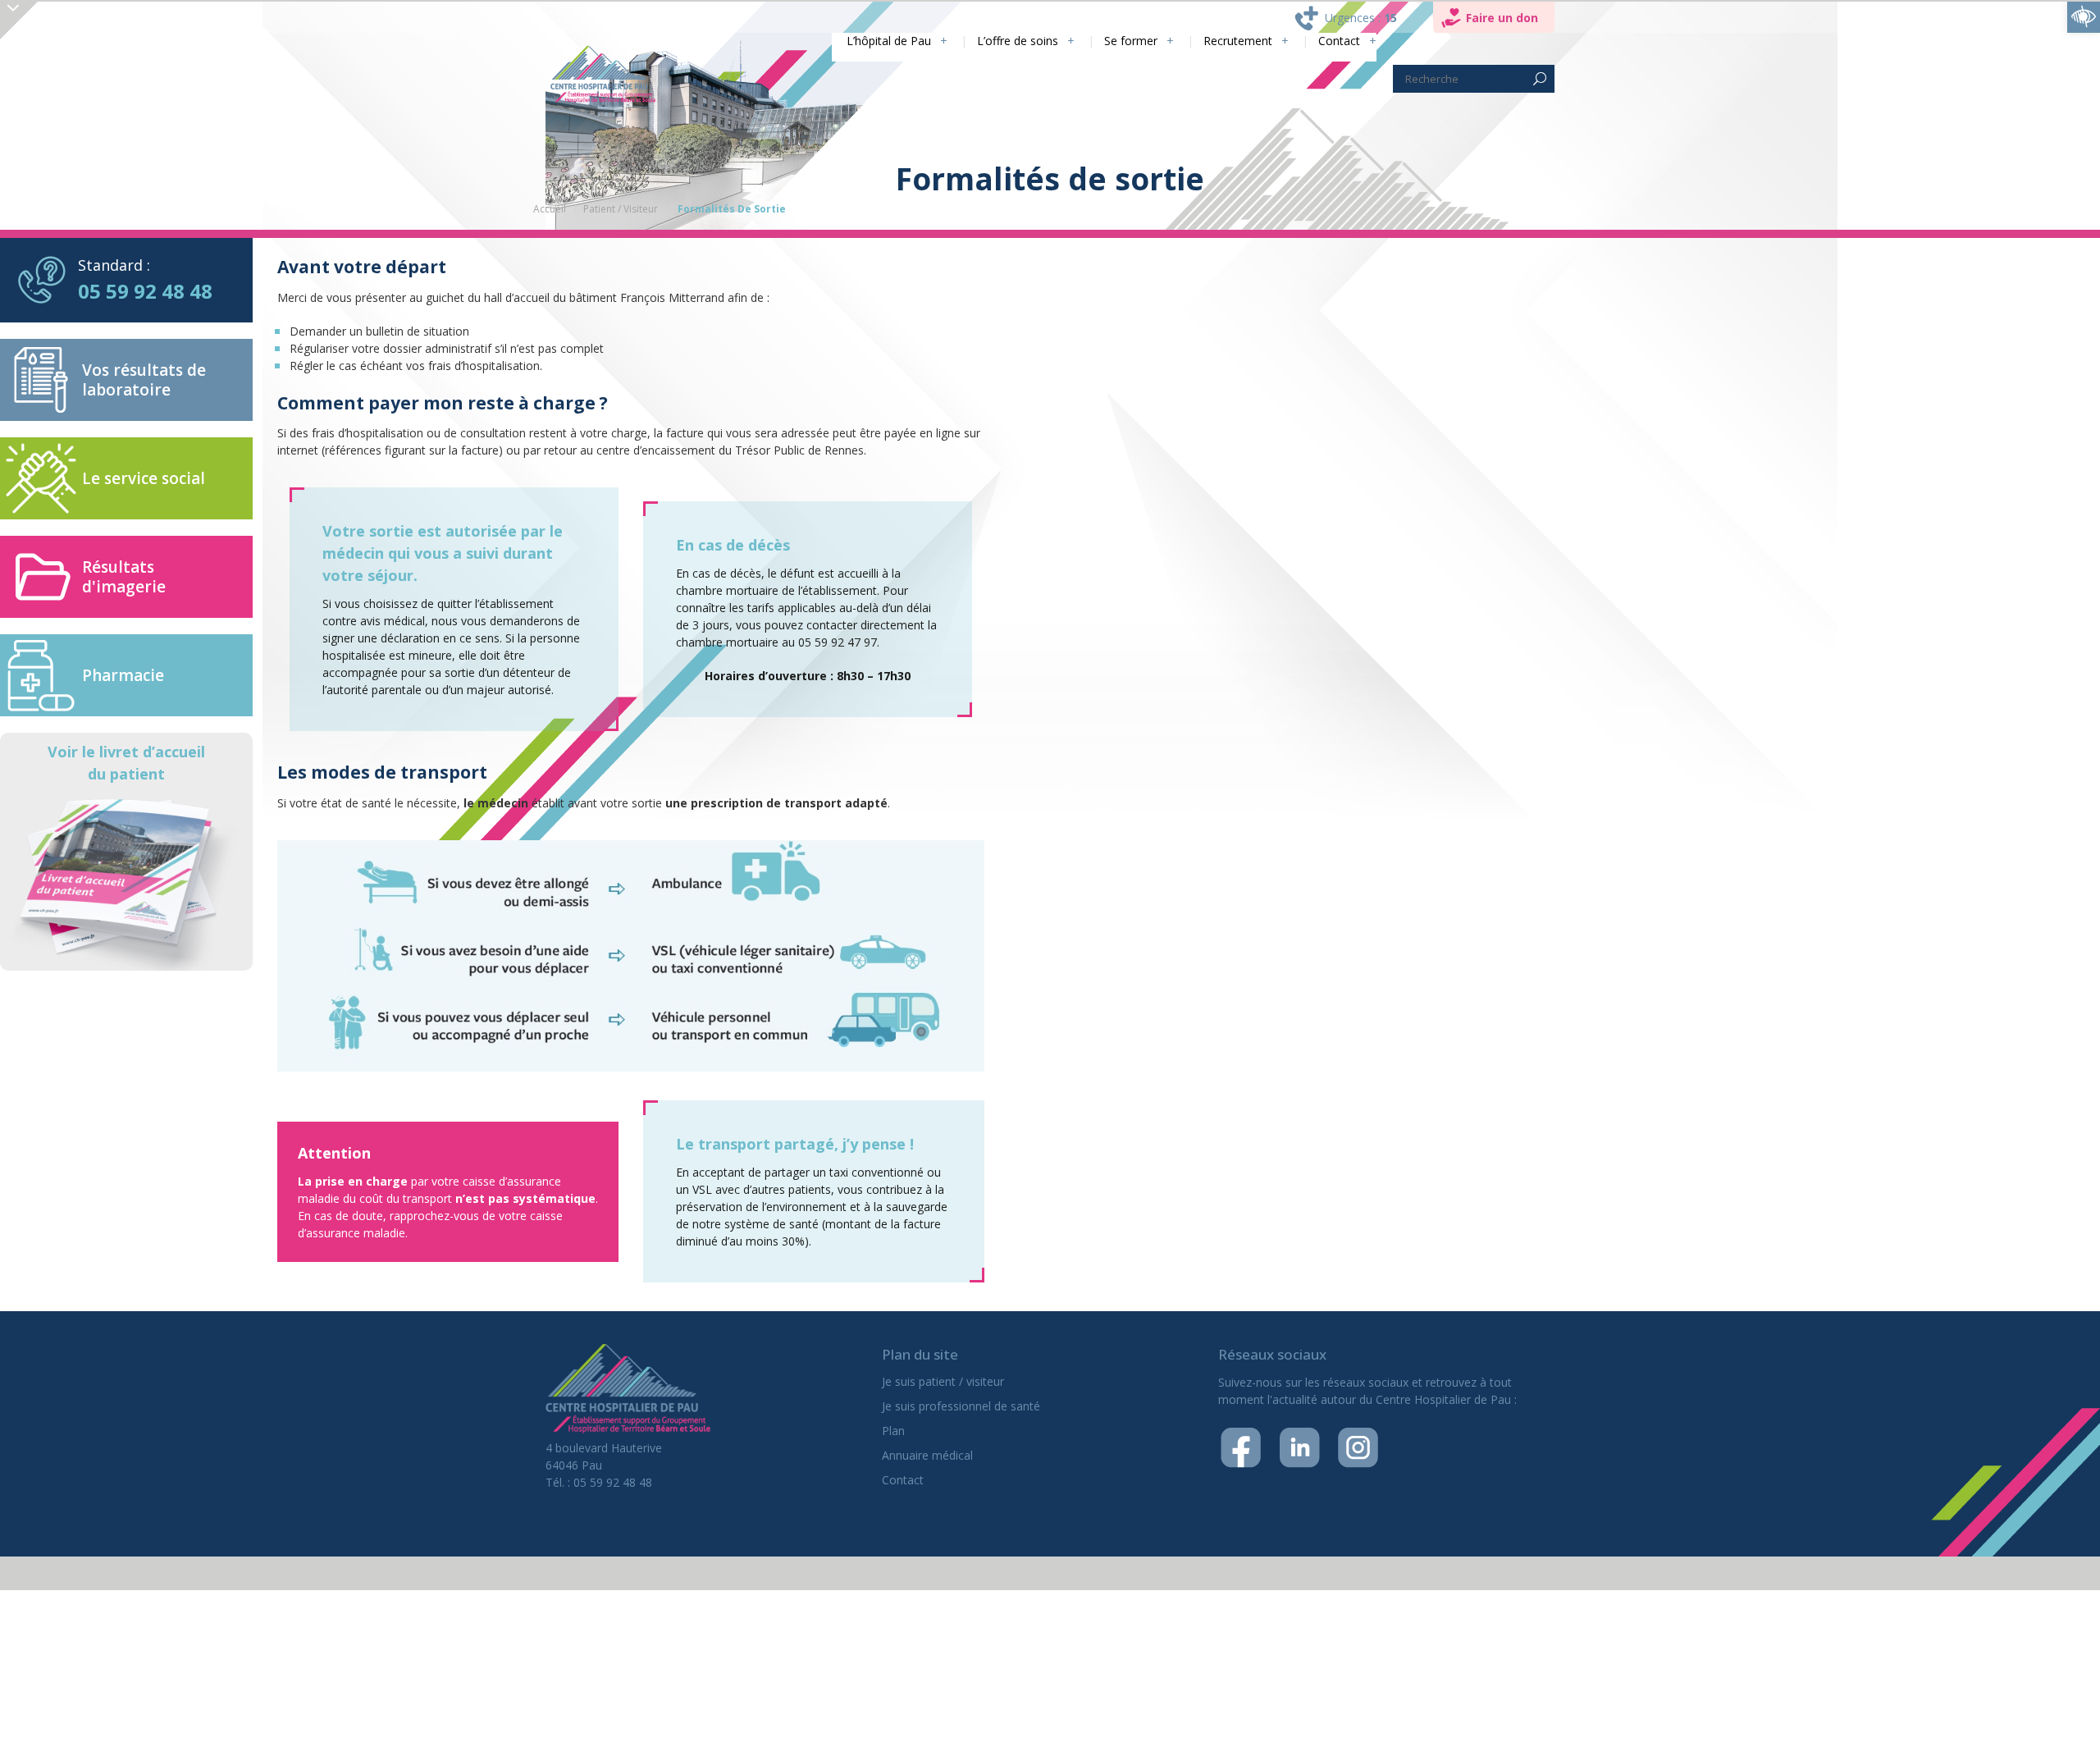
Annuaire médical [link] (927, 1455)
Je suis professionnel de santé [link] (961, 1406)
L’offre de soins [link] (988, 41)
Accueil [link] (550, 209)
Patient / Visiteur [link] (621, 209)
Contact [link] (1337, 41)
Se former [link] (1111, 41)
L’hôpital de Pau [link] (848, 41)
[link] (2084, 16)
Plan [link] (893, 1431)
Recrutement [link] (1228, 41)
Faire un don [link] (1502, 18)
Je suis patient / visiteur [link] (943, 1381)
